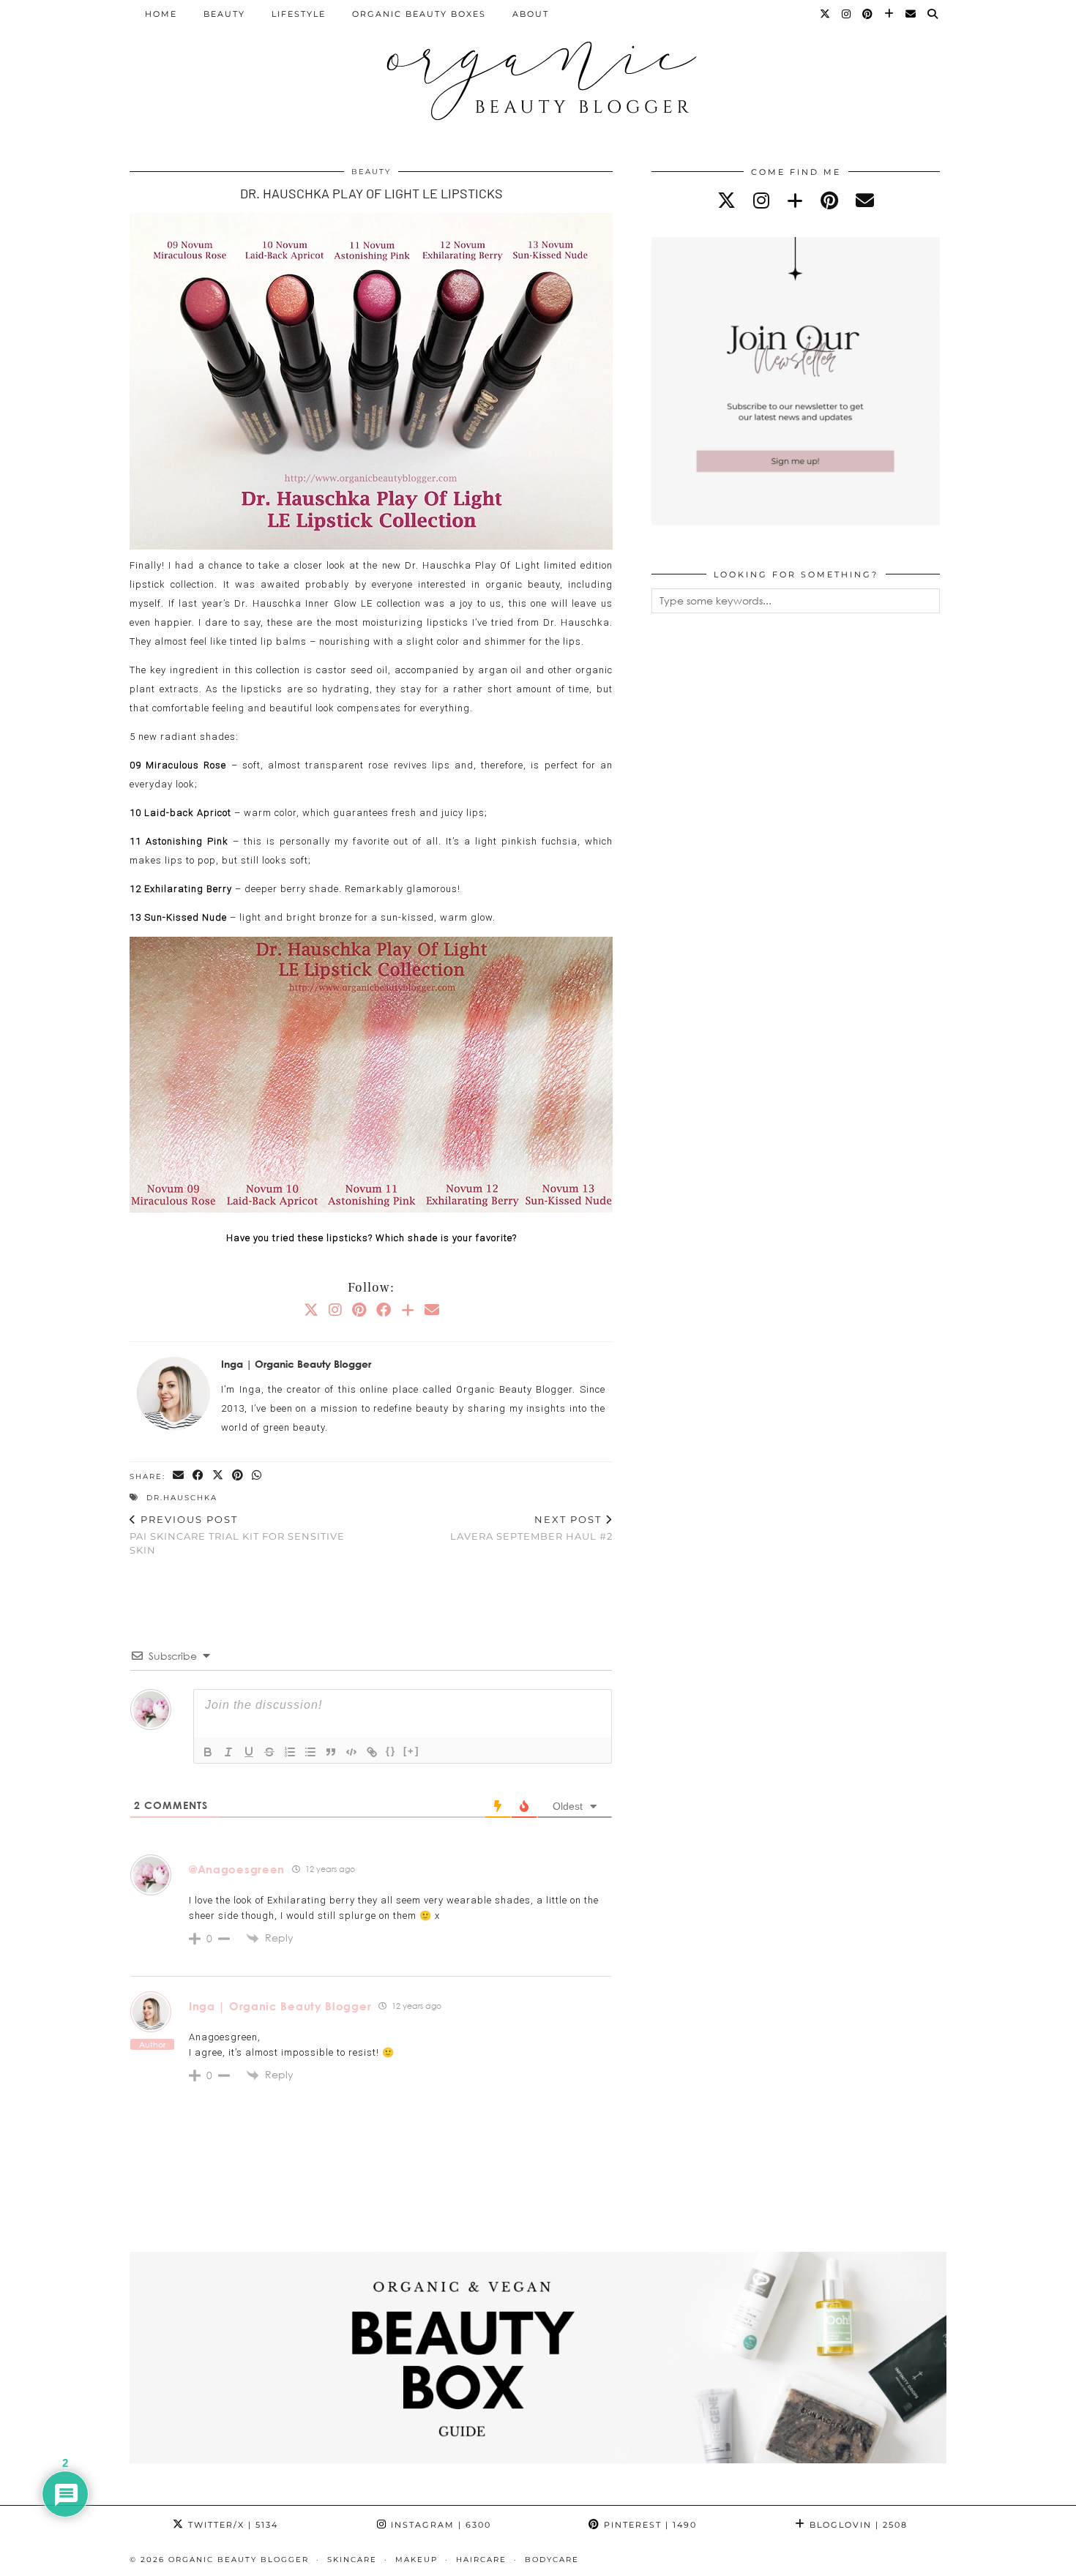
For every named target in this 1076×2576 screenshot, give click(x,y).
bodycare (552, 2560)
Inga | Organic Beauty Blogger (280, 2006)
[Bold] (208, 1752)
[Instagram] (847, 14)
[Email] (911, 14)
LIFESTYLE (299, 14)
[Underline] (249, 1752)
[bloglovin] (795, 200)
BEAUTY (224, 14)
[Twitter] (826, 14)
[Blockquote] (331, 1752)
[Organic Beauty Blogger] (538, 75)
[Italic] (228, 1752)
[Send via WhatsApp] (257, 1476)
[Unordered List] (310, 1752)
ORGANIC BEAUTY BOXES (419, 14)
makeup (416, 2560)
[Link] (372, 1752)
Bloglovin (857, 2525)
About (531, 14)
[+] (411, 1751)
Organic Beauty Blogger (239, 2560)
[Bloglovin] (890, 14)
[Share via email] (179, 1476)
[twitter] (726, 200)
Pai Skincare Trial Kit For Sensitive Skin (237, 1535)
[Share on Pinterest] (238, 1476)
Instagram (439, 2525)
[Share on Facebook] (199, 1476)
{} (391, 1751)
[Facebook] (384, 1309)
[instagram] (761, 200)
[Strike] (269, 1752)
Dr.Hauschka (182, 1498)
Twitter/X (231, 2525)
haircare (481, 2560)
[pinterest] (829, 200)
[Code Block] (351, 1752)
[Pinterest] (868, 14)
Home (161, 14)
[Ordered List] (290, 1752)
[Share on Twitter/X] (218, 1476)
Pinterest (649, 2525)
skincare (352, 2560)
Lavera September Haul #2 (531, 1528)
